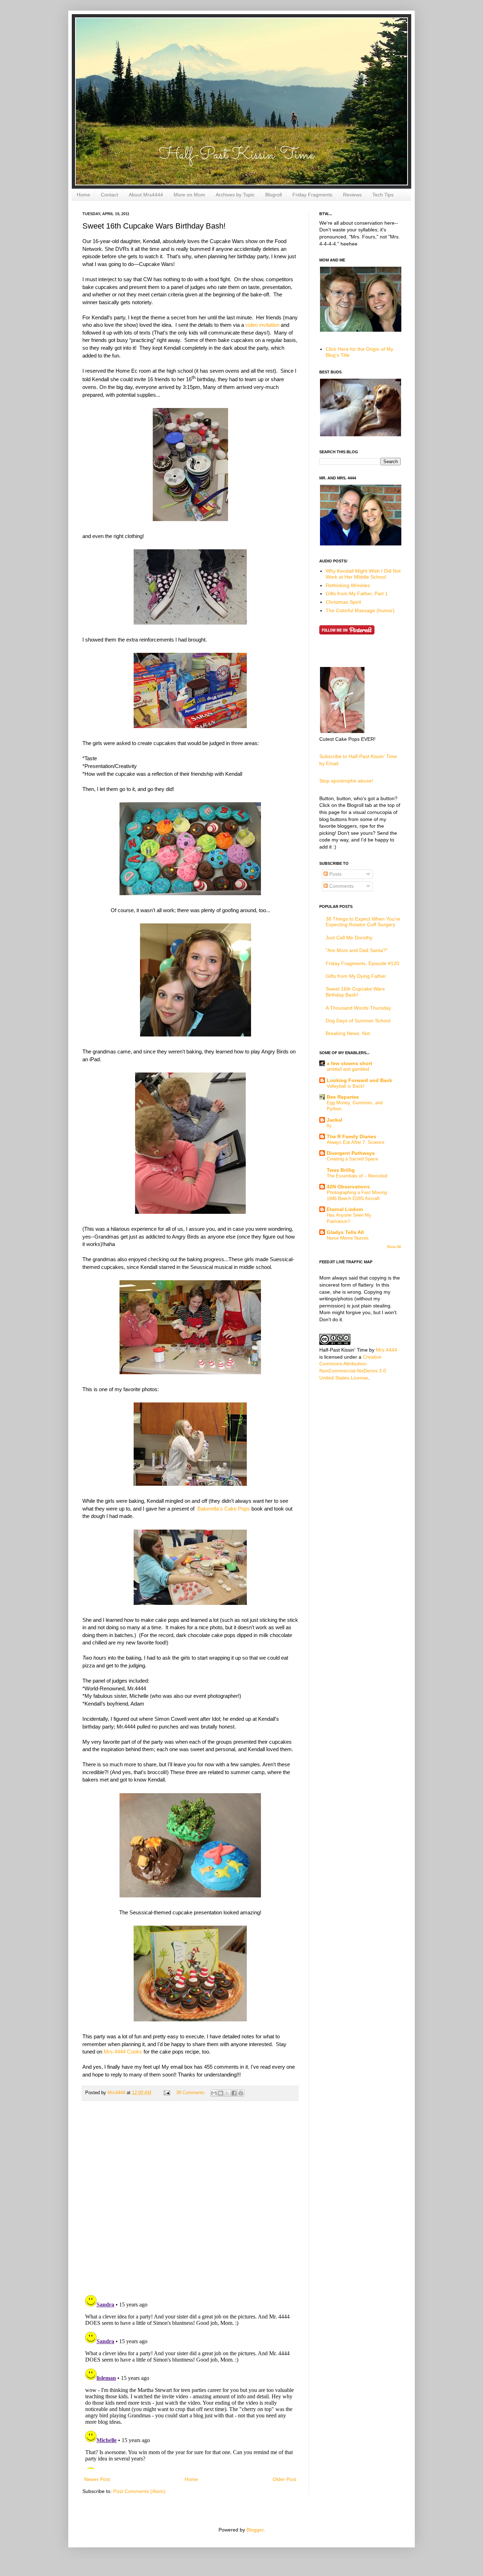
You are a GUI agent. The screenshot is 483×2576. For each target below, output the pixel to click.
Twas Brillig (341, 1170)
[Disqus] (190, 2198)
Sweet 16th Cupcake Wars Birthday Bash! (355, 992)
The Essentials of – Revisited (357, 1176)
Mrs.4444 (386, 1350)
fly (329, 1126)
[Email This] (214, 2093)
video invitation (262, 325)
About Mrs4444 (146, 195)
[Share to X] (227, 2093)
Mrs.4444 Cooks (123, 2052)
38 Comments (190, 2093)
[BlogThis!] (221, 2093)
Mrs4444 (117, 2093)
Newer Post (97, 2479)
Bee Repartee (343, 1097)
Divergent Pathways (351, 1153)
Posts (335, 874)
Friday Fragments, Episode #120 (362, 963)
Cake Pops (237, 1509)
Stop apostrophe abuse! (346, 781)
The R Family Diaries (351, 1136)
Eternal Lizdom (345, 1209)
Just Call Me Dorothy (349, 938)
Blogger (255, 2530)
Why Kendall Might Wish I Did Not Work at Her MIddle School (363, 574)
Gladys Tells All (345, 1232)
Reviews (352, 195)
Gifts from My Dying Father (356, 976)
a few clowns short (350, 1063)
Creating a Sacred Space (352, 1159)
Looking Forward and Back (359, 1080)
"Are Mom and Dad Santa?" (357, 950)
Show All (394, 1247)
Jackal (334, 1120)
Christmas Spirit (343, 602)
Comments (341, 886)
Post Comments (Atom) (139, 2491)
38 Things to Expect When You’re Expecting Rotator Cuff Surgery (363, 922)
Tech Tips (383, 195)
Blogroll (273, 195)
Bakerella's (210, 1509)
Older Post (284, 2479)
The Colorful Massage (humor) (360, 610)
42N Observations (348, 1187)
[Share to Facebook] (234, 2093)
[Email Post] (167, 2093)
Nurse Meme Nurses (348, 1238)
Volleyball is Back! (346, 1086)
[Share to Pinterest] (241, 2093)
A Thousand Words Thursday (358, 1008)
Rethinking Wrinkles (348, 585)
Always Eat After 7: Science (356, 1142)
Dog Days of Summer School (358, 1021)
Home (83, 195)
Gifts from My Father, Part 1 (357, 593)
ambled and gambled (348, 1069)
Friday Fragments (312, 195)
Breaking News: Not (348, 1033)
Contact (109, 195)
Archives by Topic (235, 195)
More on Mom (189, 195)
